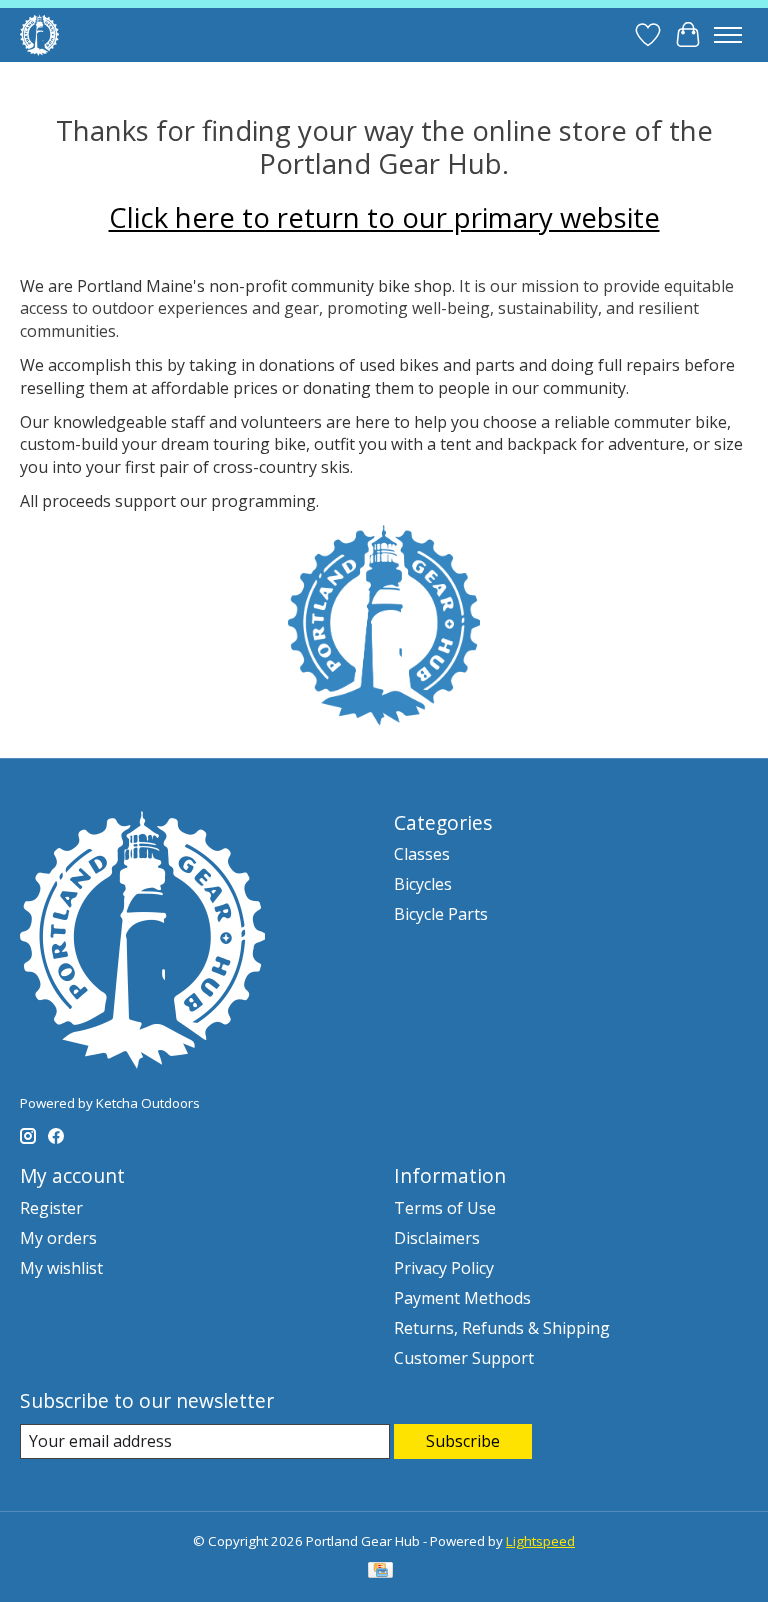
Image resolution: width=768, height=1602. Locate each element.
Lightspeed (540, 1541)
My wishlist (61, 1268)
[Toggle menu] (728, 35)
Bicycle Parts (441, 914)
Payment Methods (462, 1298)
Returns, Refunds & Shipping (502, 1328)
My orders (58, 1238)
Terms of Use (445, 1208)
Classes (422, 854)
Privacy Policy (444, 1268)
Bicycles (423, 884)
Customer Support (464, 1358)
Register (51, 1208)
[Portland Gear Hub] (39, 34)
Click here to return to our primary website (384, 217)
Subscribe (463, 1441)
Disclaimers (437, 1238)
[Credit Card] (380, 1572)
